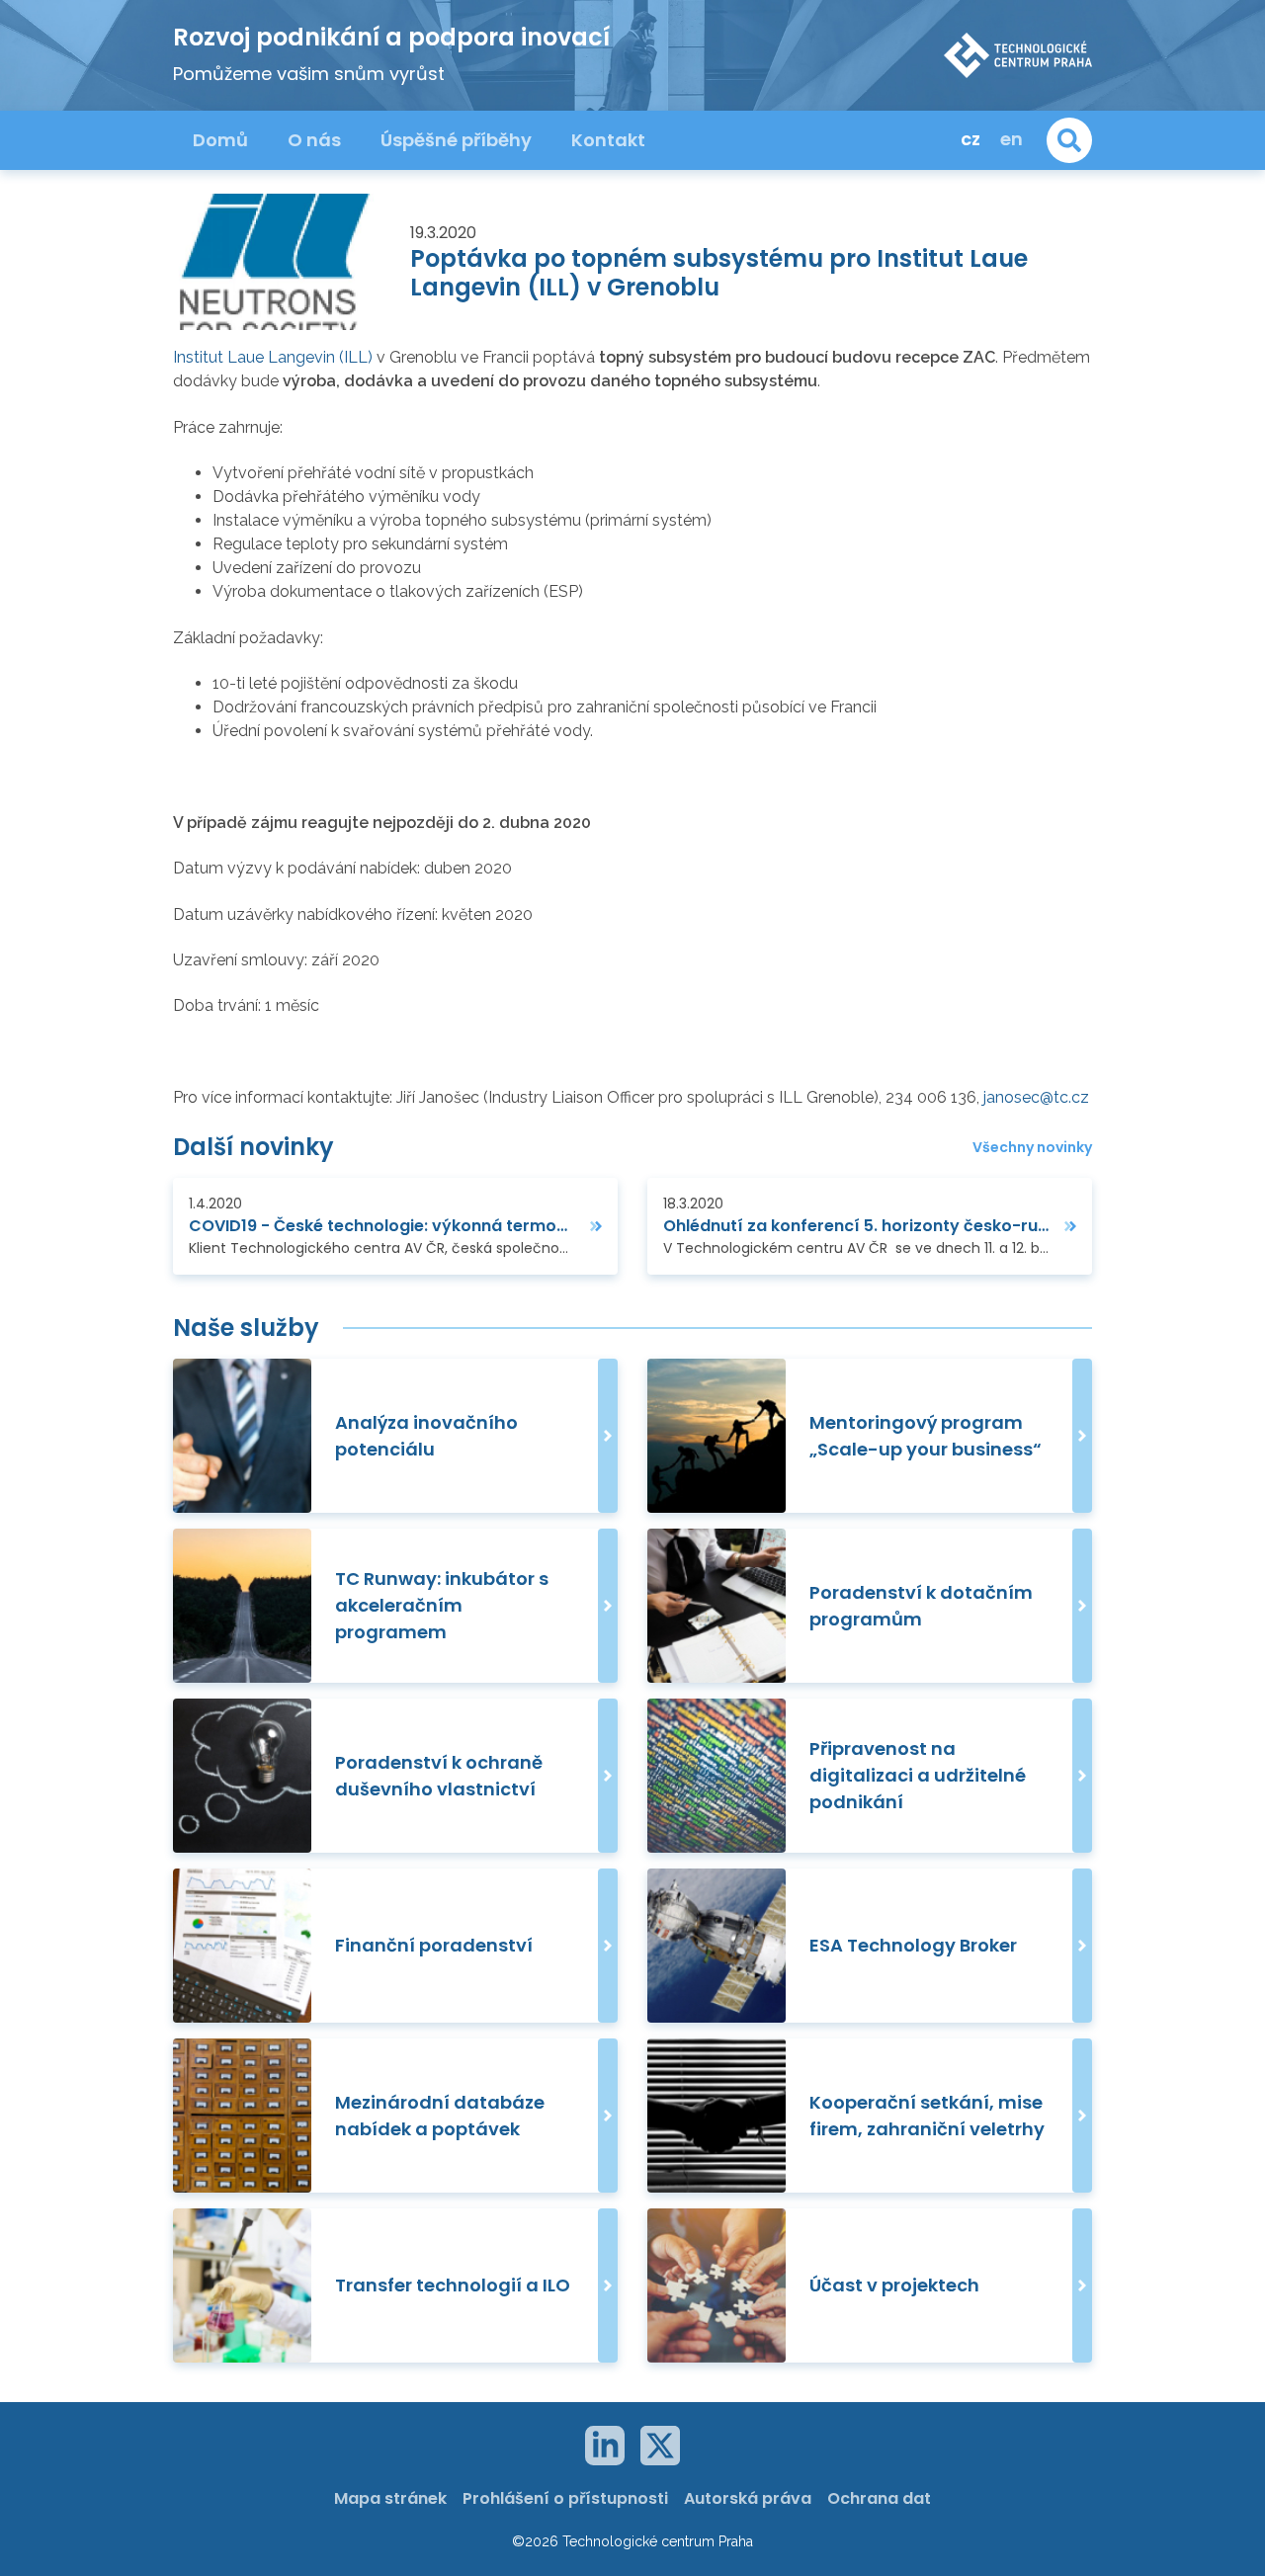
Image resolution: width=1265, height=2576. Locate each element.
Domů (220, 140)
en (1012, 139)
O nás (314, 140)
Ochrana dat (879, 2498)
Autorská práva (748, 2498)
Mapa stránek (390, 2498)
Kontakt (608, 140)
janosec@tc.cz (1036, 1097)
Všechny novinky (1032, 1148)
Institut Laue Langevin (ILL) (273, 357)
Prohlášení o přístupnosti (565, 2498)
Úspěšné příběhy (456, 140)
